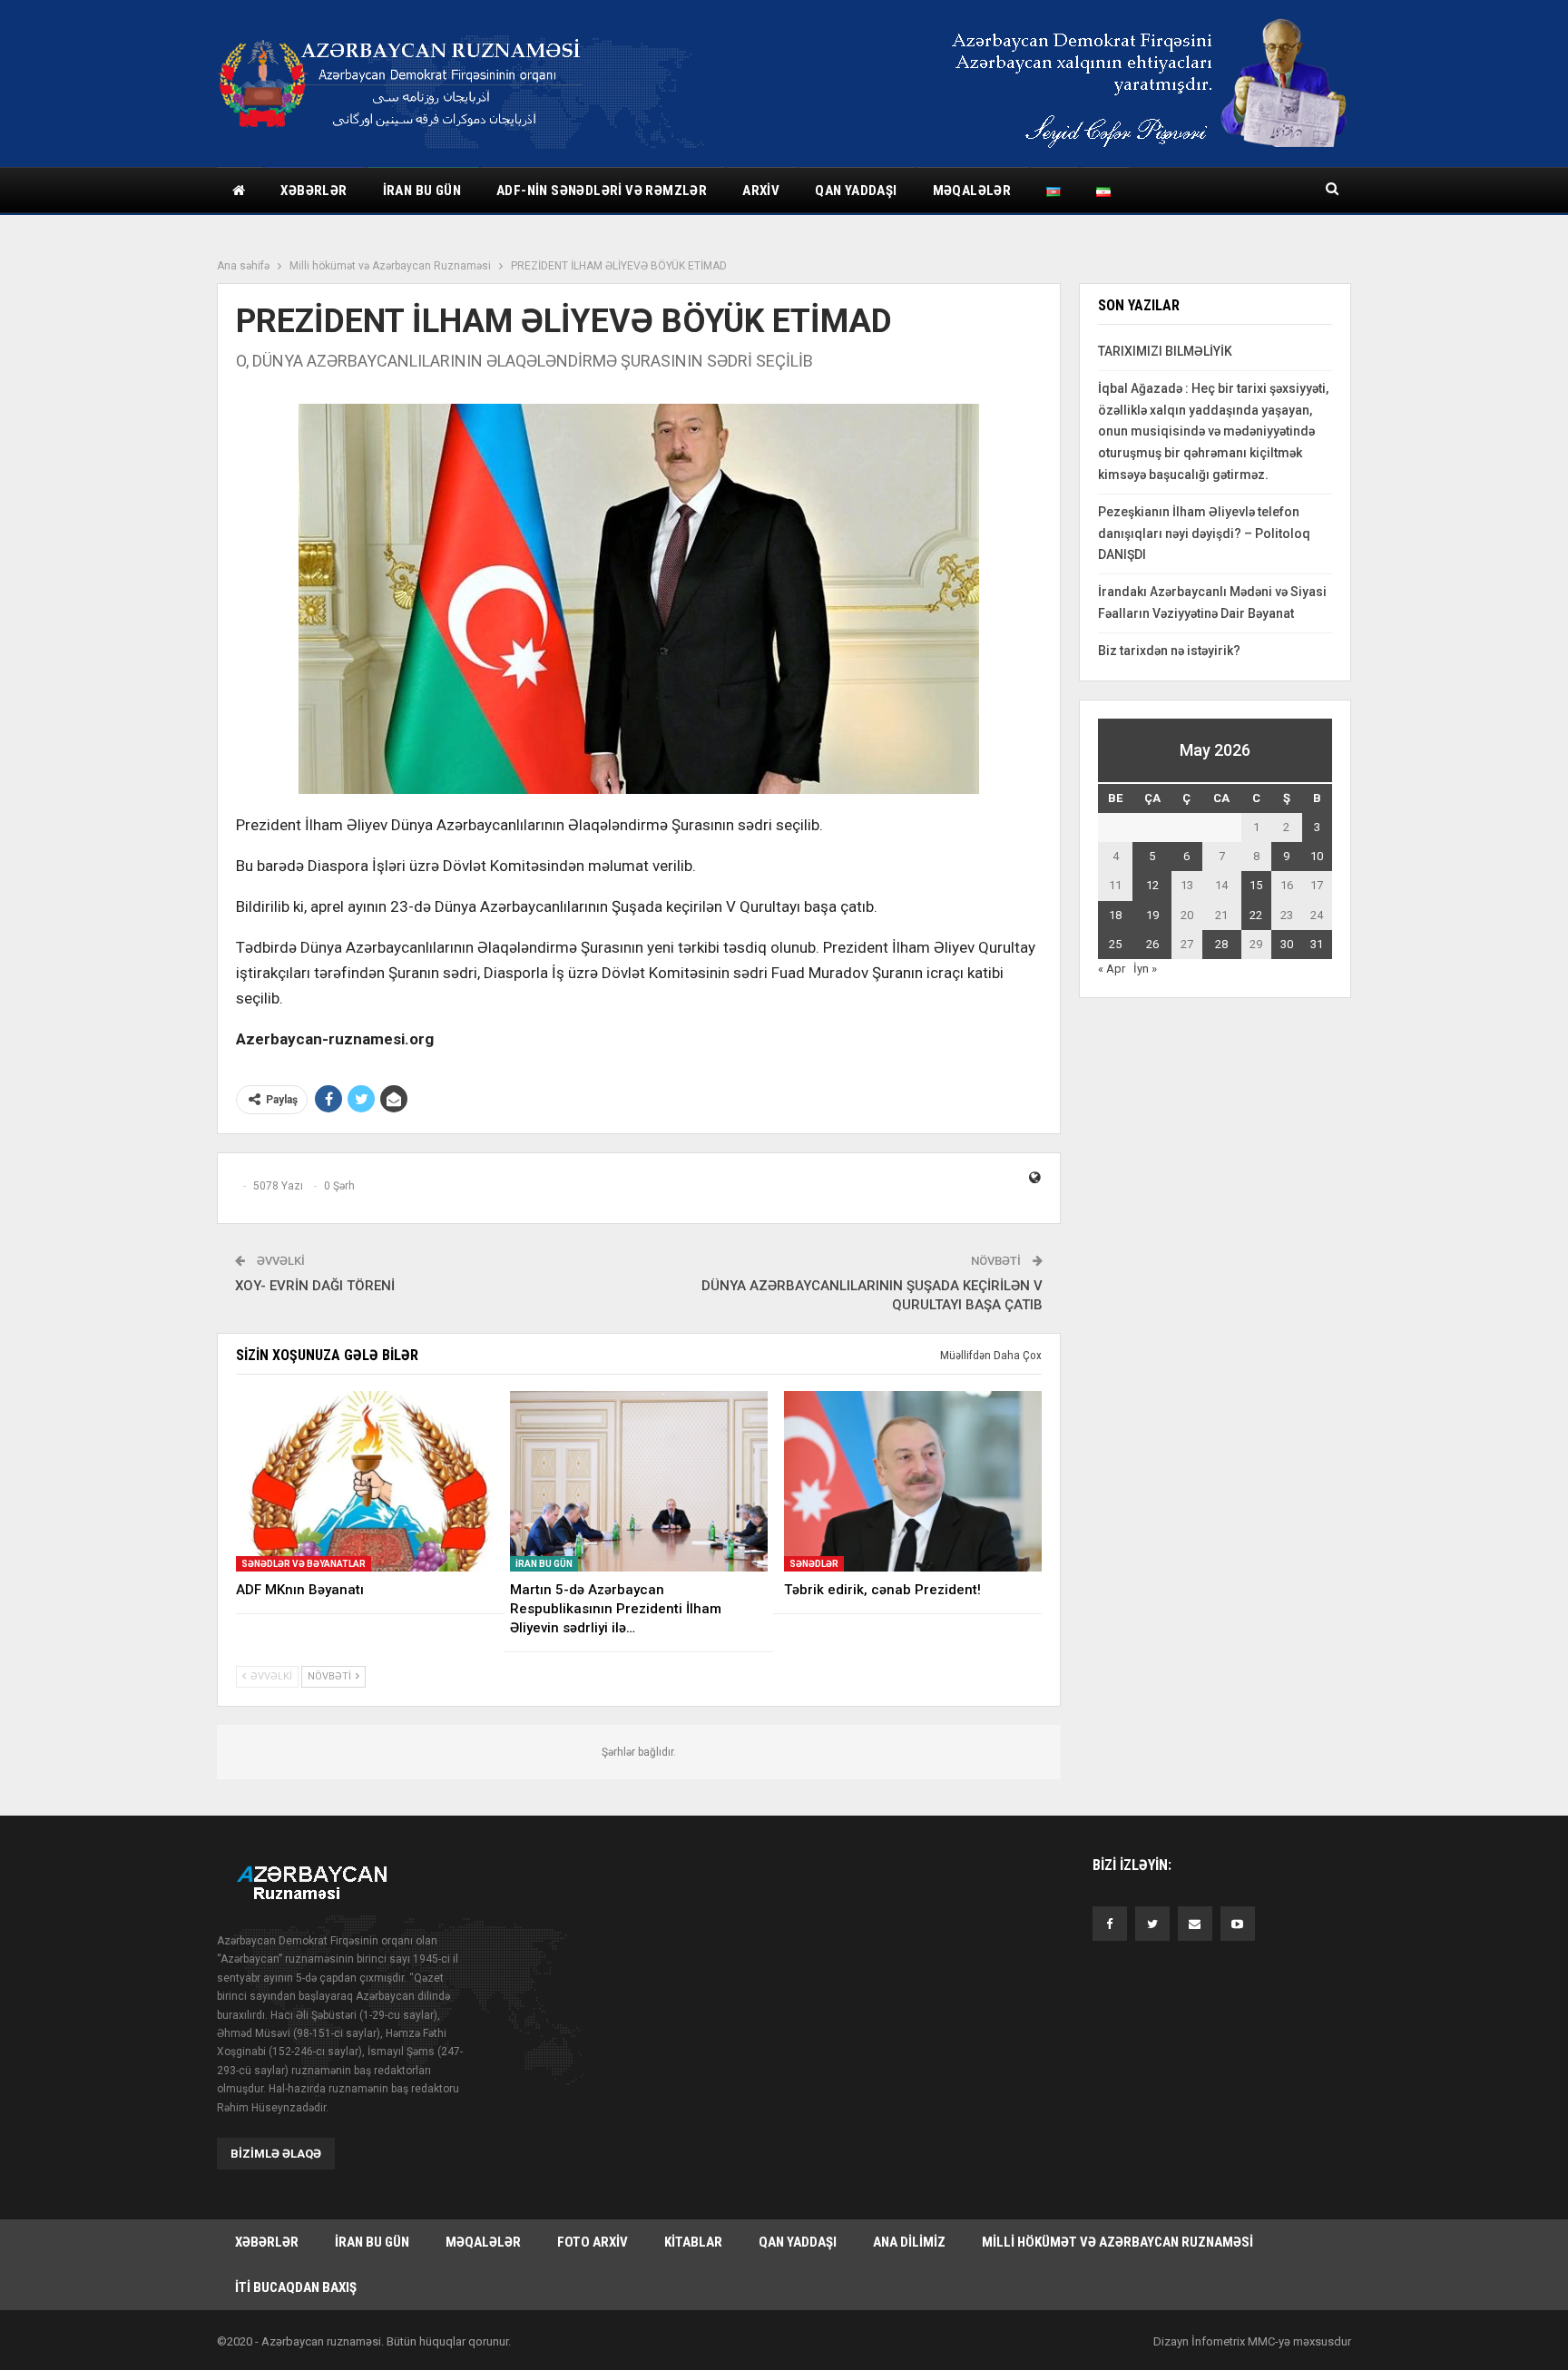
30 (1287, 944)
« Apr (1112, 969)
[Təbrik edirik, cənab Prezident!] (913, 1481)
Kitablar (693, 2242)
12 (1152, 885)
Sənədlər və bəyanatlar (304, 1564)
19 (1152, 915)
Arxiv (761, 191)
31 (1317, 944)
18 (1115, 915)
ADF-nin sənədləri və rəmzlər (602, 191)
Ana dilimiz (909, 2242)
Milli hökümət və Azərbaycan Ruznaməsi (1117, 2242)
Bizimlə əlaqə (276, 2154)
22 (1256, 915)
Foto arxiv (593, 2242)
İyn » (1145, 969)
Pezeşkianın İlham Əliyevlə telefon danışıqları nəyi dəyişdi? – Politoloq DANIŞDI (1204, 534)
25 (1115, 944)
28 (1221, 944)
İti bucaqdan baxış (296, 2287)
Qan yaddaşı (856, 191)
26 (1152, 944)
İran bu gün (422, 191)
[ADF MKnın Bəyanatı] (365, 1481)
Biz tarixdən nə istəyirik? (1169, 651)
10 (1317, 856)
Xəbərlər (314, 191)
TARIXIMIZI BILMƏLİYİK (1165, 351)
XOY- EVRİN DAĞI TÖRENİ (315, 1286)
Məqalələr (972, 191)
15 (1256, 885)
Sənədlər (814, 1564)
